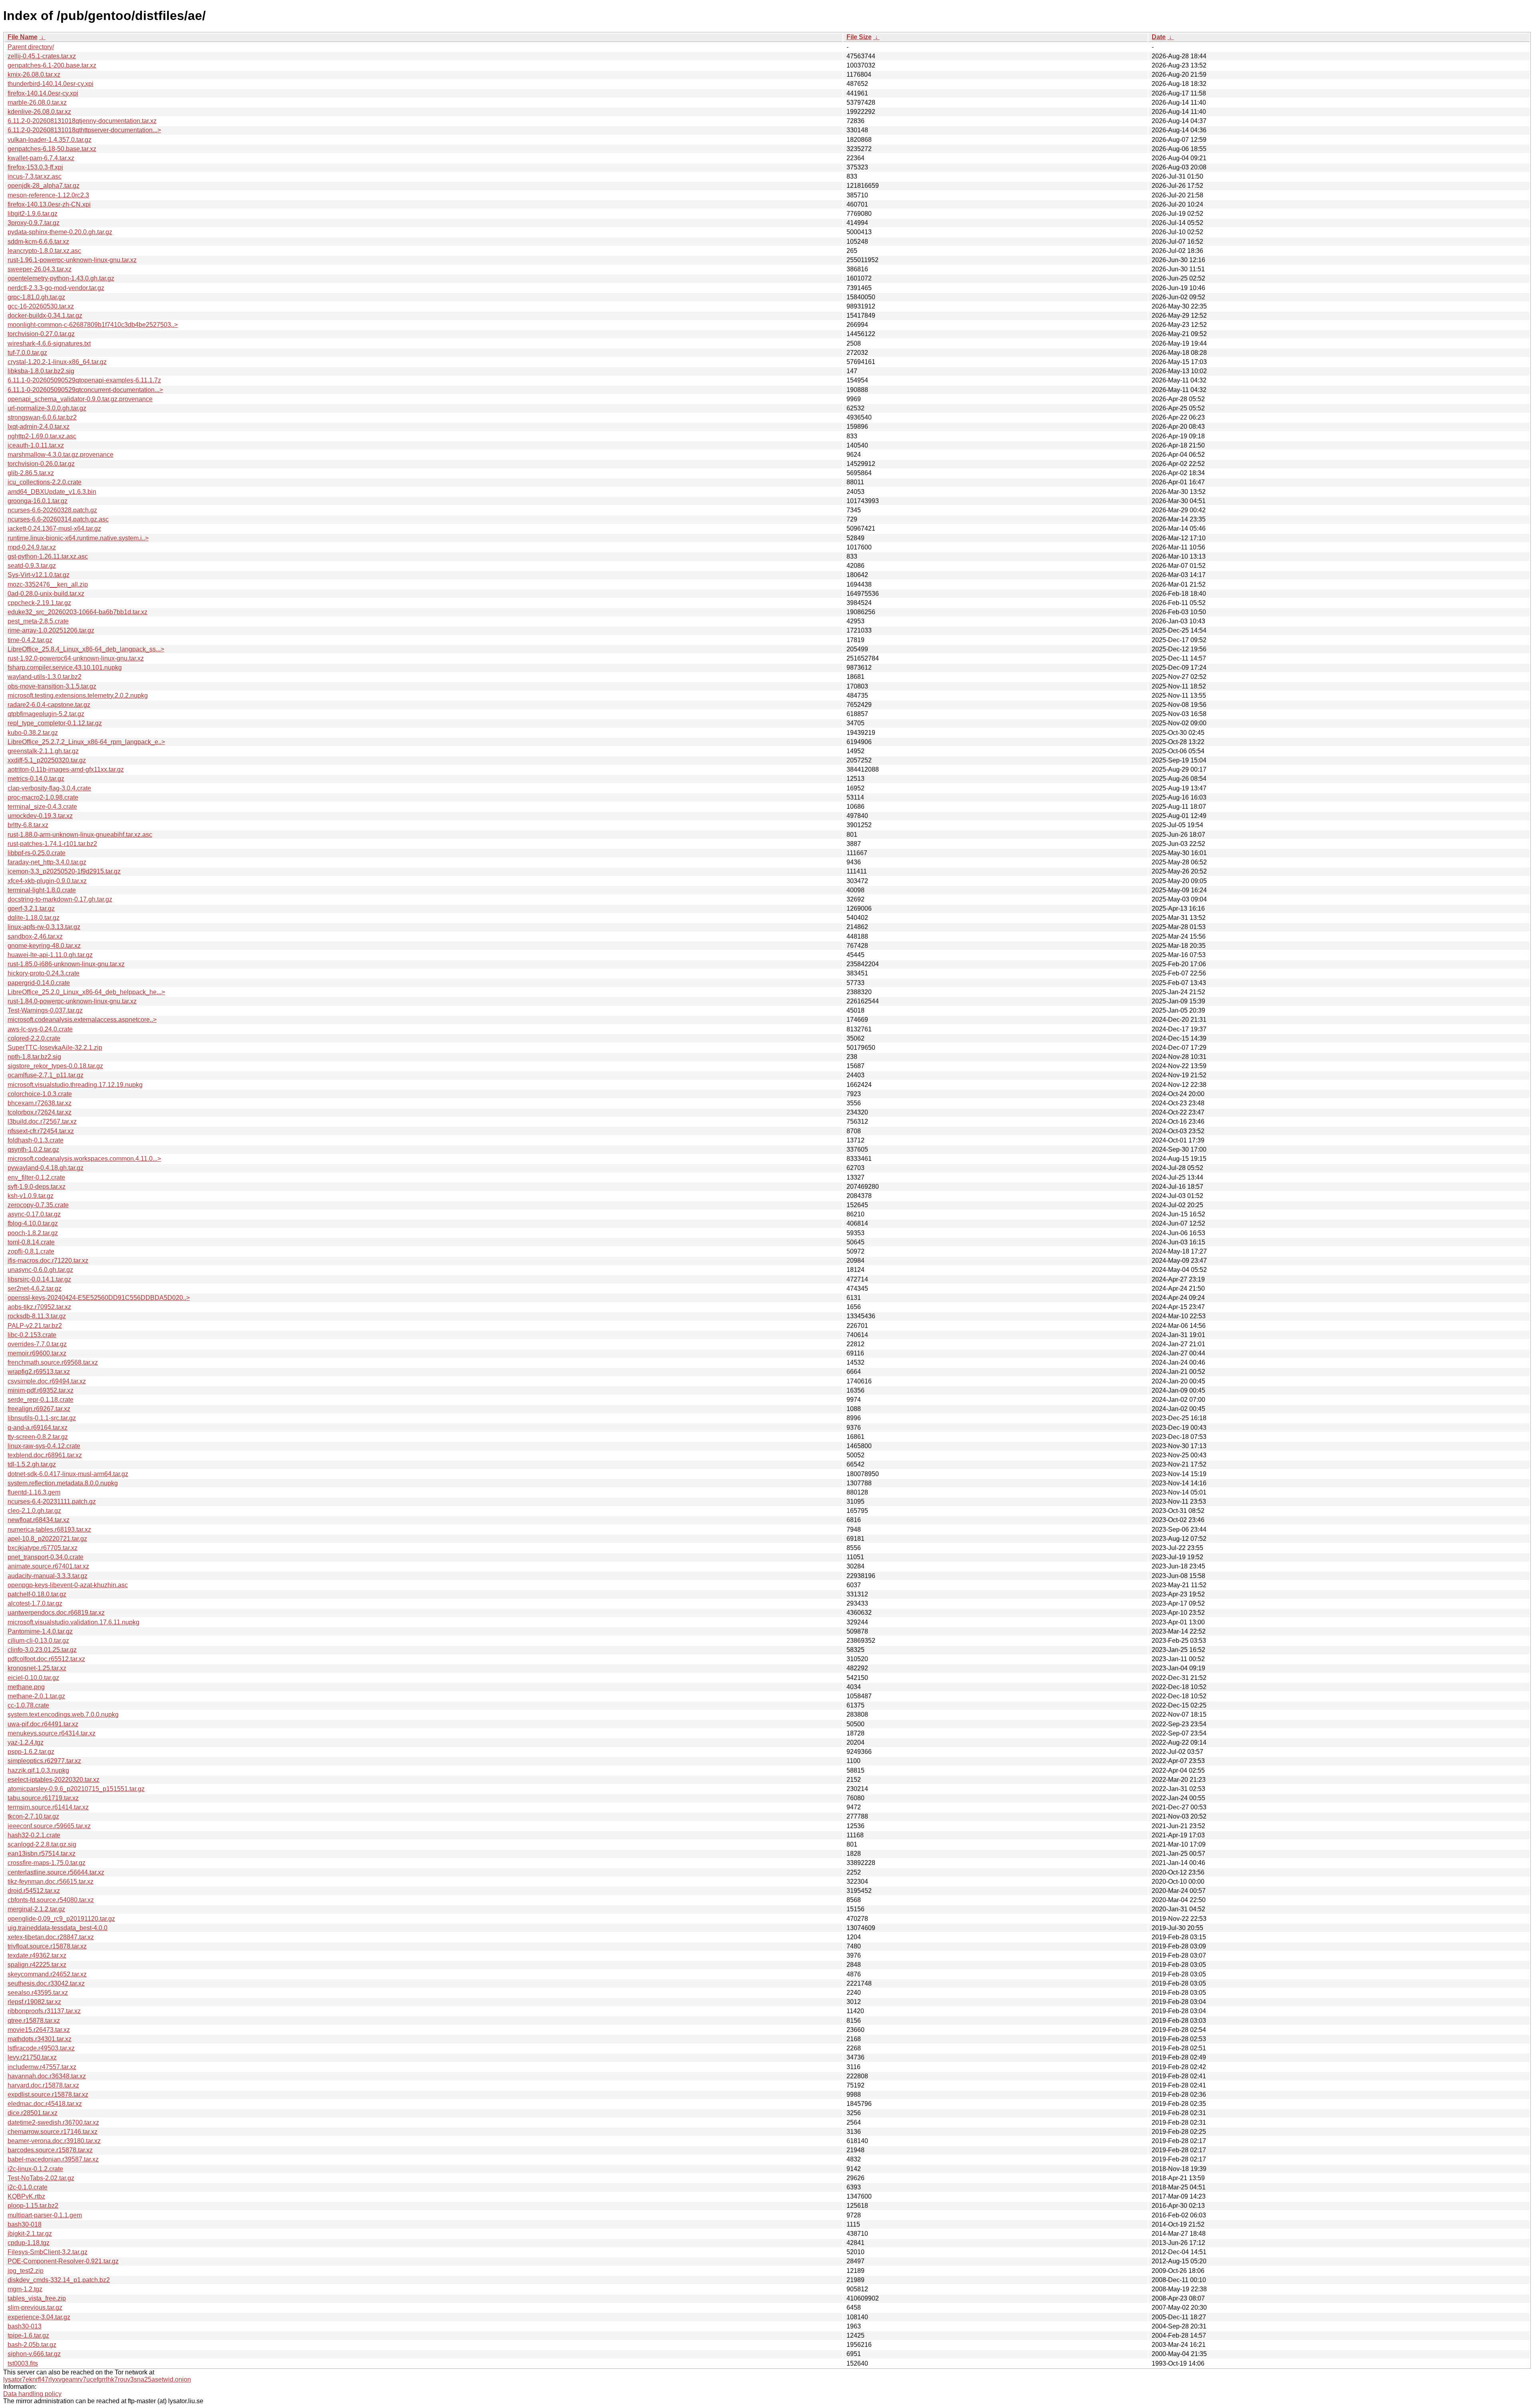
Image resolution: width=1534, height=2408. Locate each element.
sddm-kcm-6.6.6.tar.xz (38, 242)
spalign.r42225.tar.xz (37, 1965)
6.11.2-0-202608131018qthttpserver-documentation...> (84, 130)
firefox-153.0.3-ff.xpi (35, 167)
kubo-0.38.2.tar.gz (33, 733)
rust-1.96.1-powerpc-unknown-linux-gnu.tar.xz (72, 260)
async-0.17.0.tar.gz (34, 1214)
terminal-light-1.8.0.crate (42, 890)
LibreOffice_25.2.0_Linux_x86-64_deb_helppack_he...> (86, 992)
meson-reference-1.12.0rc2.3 (48, 195)
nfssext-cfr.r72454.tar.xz (41, 1131)
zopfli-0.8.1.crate (31, 1251)
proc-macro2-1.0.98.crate (43, 797)
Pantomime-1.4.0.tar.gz (40, 1631)
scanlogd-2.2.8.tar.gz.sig (42, 1844)
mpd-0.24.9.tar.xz (32, 547)
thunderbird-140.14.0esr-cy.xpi (51, 84)
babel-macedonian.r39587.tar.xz (53, 2159)
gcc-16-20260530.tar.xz (41, 306)
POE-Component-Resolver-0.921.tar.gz (63, 2261)
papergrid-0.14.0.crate (39, 983)
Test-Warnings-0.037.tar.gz (45, 1010)
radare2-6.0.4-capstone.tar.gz (49, 705)
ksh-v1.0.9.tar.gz (31, 1196)
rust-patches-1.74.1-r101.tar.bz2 (52, 844)
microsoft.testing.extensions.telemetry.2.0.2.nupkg (78, 696)
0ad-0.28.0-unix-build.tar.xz (46, 594)
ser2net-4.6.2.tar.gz (35, 1289)
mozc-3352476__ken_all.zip (48, 584)
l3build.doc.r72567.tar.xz (42, 1121)
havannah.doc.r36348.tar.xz (47, 2076)
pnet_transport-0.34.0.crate (46, 1557)
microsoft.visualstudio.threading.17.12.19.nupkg (75, 1085)
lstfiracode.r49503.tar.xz (41, 2048)
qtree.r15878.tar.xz (34, 2021)
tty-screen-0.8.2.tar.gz (38, 1437)
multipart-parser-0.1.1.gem (45, 2215)
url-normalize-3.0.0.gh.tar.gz (47, 408)
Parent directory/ (31, 47)
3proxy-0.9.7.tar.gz (34, 223)
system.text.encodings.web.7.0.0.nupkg (63, 1714)
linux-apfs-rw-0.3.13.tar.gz (44, 927)
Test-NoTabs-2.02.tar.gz (41, 2178)
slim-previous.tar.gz (35, 2308)
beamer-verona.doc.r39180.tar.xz (54, 2141)
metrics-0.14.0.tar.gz (36, 779)
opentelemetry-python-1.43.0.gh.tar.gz (61, 278)
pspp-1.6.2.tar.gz (31, 1752)
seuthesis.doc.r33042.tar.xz (46, 1983)
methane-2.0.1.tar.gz (36, 1696)
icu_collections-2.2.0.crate (45, 482)
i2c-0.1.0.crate (28, 2187)
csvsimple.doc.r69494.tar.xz (47, 1381)
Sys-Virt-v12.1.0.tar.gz (39, 575)
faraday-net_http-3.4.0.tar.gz (47, 862)
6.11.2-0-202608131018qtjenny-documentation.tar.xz (82, 121)
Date (1159, 37)
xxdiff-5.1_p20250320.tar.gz (47, 760)
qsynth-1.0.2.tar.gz (33, 1149)
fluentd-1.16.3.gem (34, 1492)
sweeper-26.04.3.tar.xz (40, 269)
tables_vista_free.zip (37, 2298)
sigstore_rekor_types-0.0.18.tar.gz (55, 1066)
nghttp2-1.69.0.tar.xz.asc (42, 436)
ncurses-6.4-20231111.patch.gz (52, 1502)
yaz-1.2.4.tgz (26, 1742)
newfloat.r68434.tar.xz (39, 1520)
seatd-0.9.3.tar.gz (32, 566)
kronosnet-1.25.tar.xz (37, 1668)
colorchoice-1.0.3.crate (40, 1094)
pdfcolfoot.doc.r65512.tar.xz (46, 1659)
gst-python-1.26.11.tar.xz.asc (48, 556)
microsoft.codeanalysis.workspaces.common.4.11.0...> (84, 1159)
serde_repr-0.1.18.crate (41, 1400)
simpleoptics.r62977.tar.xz (44, 1761)
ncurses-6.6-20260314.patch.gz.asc (58, 519)
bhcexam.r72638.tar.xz (40, 1103)
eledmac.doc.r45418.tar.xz (45, 2104)
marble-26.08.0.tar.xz (37, 102)
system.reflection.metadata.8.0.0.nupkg (63, 1483)
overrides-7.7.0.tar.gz (37, 1344)
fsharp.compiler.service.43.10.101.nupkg (65, 668)
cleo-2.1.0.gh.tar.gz (34, 1511)
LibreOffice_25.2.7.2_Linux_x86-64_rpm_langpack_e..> (86, 742)
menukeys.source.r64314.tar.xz (52, 1733)
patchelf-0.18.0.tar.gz (37, 1594)
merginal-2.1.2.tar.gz (36, 1909)
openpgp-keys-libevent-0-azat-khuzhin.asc (68, 1585)
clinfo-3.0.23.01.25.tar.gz (42, 1650)
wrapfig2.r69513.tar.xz (39, 1372)
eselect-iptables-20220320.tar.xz (54, 1780)
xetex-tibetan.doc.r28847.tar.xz (51, 1937)
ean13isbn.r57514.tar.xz (42, 1854)
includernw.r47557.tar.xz (42, 2067)
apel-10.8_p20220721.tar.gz (47, 1539)
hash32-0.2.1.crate (34, 1835)
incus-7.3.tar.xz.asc (35, 176)
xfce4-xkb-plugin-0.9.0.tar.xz (47, 881)
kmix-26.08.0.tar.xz (34, 75)
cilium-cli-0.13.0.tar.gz (38, 1641)
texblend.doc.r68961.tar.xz (45, 1455)
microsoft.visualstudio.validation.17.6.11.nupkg (74, 1622)
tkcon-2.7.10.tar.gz (33, 1816)
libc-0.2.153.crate (32, 1335)
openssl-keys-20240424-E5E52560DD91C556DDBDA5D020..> (99, 1298)
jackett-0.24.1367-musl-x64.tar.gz (54, 528)
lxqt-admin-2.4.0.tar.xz (39, 427)
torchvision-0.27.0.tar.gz (41, 334)
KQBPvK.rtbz (26, 2196)
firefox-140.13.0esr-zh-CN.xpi (49, 204)
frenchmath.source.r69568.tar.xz (53, 1362)
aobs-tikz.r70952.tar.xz (39, 1307)
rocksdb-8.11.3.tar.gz (37, 1316)
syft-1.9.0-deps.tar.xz (37, 1187)
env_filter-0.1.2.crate (36, 1177)
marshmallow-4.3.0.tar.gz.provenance (61, 455)
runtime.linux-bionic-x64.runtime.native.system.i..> (78, 538)
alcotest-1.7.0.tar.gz (35, 1603)
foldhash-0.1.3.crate (36, 1140)
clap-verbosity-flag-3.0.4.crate (49, 788)
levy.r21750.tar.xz (32, 2057)
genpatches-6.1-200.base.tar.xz (52, 65)
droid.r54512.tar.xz (34, 1891)
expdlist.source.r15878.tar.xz (48, 2095)
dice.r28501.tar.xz (33, 2113)
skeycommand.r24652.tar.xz (47, 1974)
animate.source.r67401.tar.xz (48, 1566)
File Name (23, 37)
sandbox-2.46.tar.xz (35, 936)
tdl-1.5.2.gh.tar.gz (32, 1464)
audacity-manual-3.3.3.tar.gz (48, 1576)
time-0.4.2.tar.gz (30, 640)
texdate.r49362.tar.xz (37, 1955)
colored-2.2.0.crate (34, 1038)
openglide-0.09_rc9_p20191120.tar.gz (61, 1919)
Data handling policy (32, 2394)
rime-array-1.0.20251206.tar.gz (51, 630)
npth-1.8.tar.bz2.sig (34, 1057)
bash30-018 (25, 2224)
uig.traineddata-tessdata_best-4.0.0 (58, 1928)
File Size (859, 37)
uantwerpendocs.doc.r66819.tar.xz (56, 1613)
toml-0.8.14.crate (31, 1242)
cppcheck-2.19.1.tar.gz (39, 603)
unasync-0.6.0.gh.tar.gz (40, 1270)
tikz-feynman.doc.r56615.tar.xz (51, 1882)
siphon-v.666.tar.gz (34, 2354)
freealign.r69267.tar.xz (39, 1409)
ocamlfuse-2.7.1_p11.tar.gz (46, 1075)
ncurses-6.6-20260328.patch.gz (52, 510)
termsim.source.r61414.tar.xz (48, 1807)
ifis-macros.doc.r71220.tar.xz (48, 1261)
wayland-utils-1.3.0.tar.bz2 (45, 677)
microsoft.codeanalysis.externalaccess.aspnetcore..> (82, 1020)
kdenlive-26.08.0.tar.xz (39, 112)
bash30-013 (25, 2326)
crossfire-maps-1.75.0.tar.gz (47, 1863)
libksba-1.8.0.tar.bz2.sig (41, 371)
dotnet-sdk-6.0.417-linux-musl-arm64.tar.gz (68, 1474)
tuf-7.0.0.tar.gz (27, 353)
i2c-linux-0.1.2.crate (35, 2169)
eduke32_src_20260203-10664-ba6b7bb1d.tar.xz (77, 612)
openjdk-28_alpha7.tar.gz (44, 186)
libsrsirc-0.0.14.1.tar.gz (39, 1279)
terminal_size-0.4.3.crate (42, 807)
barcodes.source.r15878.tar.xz (50, 2150)
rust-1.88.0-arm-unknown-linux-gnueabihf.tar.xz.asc (80, 835)
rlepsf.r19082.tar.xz (34, 2002)
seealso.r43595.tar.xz (38, 1993)
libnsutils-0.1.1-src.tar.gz (42, 1418)
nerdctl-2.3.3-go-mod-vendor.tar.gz (56, 288)
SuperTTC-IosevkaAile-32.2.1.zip (55, 1048)
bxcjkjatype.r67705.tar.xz (43, 1548)
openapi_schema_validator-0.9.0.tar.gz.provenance (80, 399)
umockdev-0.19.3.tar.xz (40, 816)
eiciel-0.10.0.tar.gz (33, 1678)
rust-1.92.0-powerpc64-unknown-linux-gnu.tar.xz (76, 658)
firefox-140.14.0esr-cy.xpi (43, 93)
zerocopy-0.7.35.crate (38, 1205)
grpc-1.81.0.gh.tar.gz (36, 297)
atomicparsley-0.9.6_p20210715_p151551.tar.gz (76, 1789)
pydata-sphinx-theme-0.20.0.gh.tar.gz (60, 232)
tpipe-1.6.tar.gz (28, 2335)
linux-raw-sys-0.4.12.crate (44, 1446)
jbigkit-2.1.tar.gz (30, 2234)
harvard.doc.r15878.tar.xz (43, 2085)
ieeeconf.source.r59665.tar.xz (49, 1826)
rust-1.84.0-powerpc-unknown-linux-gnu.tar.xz (72, 1001)
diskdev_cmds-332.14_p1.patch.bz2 (59, 2280)
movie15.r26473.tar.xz (39, 2030)
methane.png (26, 1687)
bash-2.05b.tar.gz (32, 2345)
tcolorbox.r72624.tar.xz (40, 1112)
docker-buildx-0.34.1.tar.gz (45, 315)
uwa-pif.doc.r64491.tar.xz (43, 1724)
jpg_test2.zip (26, 2271)
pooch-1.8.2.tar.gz (33, 1233)
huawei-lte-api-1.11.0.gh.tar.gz (50, 955)
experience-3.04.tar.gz (39, 2317)
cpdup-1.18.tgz (29, 2243)
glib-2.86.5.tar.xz (31, 473)
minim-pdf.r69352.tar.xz (41, 1390)
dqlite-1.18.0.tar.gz (34, 918)
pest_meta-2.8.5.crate (38, 621)
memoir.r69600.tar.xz (37, 1353)
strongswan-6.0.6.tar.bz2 (42, 417)
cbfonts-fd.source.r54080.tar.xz (51, 1900)
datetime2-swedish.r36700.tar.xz (53, 2122)
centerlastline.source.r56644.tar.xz (56, 1872)
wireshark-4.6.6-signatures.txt (49, 343)
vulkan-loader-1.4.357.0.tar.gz (50, 140)
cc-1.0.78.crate (28, 1705)
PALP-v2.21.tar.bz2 (35, 1326)
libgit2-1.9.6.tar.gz (33, 214)
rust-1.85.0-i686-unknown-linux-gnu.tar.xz (66, 964)
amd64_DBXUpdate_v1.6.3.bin (52, 492)
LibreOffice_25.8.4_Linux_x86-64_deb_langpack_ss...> (86, 649)
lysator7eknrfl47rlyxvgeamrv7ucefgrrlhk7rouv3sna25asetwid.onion (97, 2379)
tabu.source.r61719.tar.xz (43, 1798)
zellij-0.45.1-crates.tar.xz (42, 56)
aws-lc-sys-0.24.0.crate (40, 1029)
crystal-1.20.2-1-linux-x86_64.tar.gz (57, 362)
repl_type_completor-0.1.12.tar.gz (55, 723)
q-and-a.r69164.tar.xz (38, 1428)
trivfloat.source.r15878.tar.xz (47, 1946)
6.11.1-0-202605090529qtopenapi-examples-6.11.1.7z (84, 380)
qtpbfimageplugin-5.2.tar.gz (46, 714)
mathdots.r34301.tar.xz (40, 2039)
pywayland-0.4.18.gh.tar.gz (46, 1168)
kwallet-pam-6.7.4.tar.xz (41, 158)
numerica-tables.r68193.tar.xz (49, 1529)
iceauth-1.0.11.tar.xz (36, 445)
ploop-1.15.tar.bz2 (33, 2206)
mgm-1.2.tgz (25, 2289)
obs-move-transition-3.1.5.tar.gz (52, 686)
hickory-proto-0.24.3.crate (44, 973)
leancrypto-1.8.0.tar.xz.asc (44, 251)
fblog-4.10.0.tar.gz (33, 1223)
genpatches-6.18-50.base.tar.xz (52, 149)
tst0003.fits (23, 2363)
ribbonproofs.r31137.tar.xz (44, 2011)
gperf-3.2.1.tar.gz (31, 908)
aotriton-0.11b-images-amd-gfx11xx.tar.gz (66, 769)
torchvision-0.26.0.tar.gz (41, 464)
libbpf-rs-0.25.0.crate (37, 853)
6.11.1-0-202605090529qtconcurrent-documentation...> (85, 390)
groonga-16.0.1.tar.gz (38, 501)
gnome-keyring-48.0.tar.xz (44, 946)
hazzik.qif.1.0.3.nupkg (38, 1770)
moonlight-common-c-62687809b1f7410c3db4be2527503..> (93, 325)
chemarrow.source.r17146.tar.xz (53, 2132)
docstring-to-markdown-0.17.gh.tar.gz (60, 899)
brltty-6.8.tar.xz (28, 825)
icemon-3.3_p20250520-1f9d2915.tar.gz (64, 871)
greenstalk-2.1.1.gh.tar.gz (43, 751)
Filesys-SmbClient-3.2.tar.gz (48, 2252)
